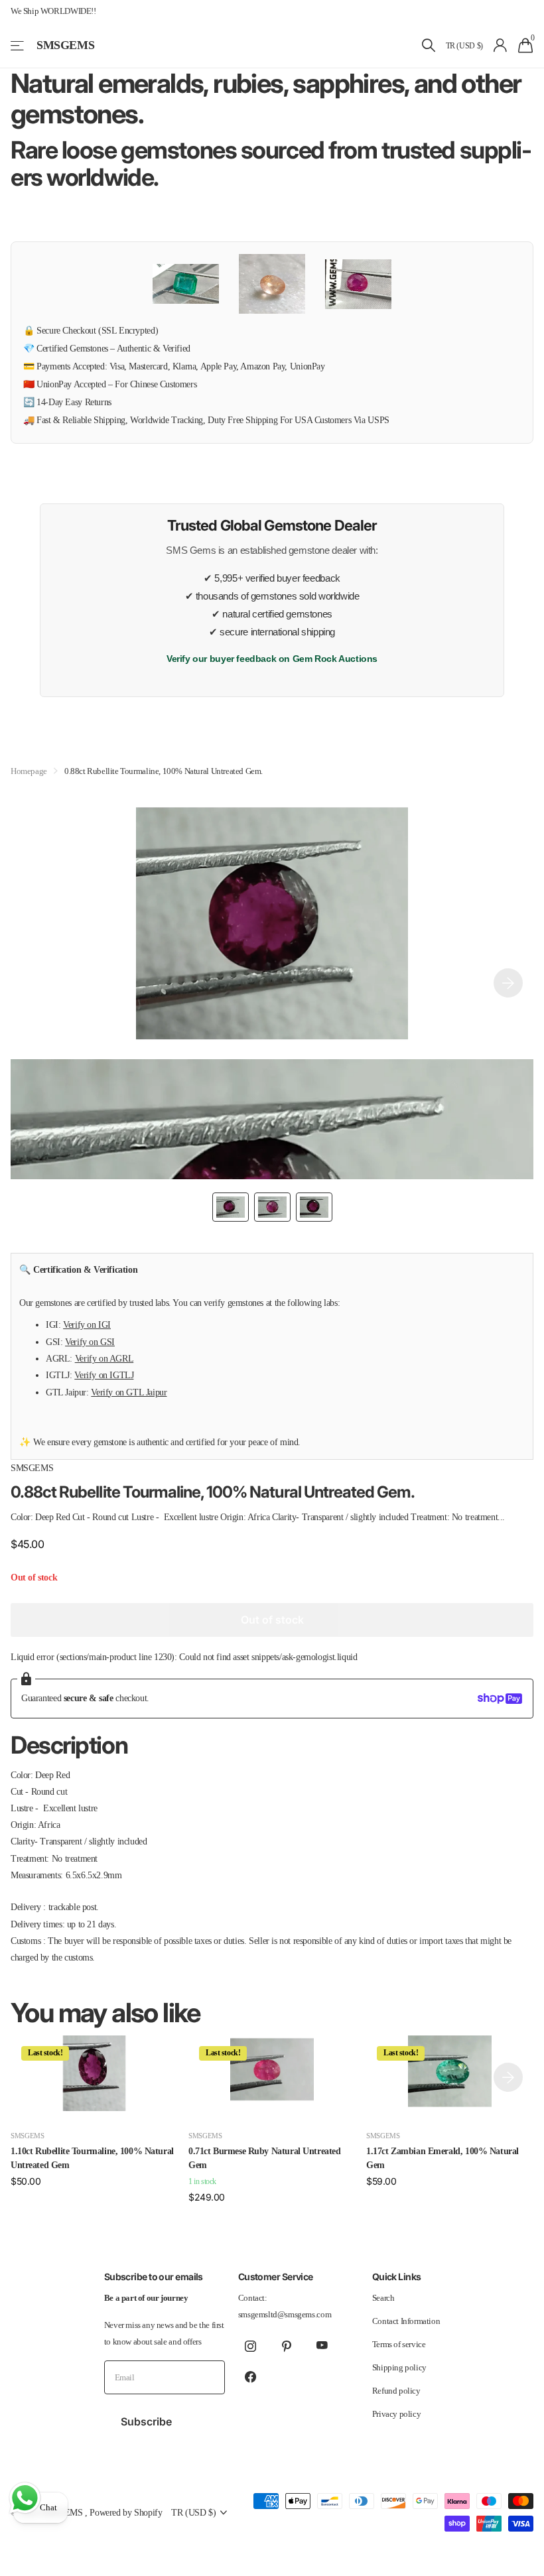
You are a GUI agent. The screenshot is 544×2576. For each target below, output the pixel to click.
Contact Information (406, 2321)
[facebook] (251, 2376)
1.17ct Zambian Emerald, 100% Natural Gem (442, 2158)
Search (383, 2298)
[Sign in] (501, 45)
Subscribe (148, 2421)
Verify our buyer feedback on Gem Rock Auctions (272, 659)
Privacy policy (397, 2414)
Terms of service (399, 2344)
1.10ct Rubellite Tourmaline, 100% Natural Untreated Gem (92, 2158)
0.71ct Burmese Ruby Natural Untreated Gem (264, 2158)
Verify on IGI (87, 1324)
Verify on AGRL (104, 1358)
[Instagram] (251, 2346)
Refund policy (396, 2391)
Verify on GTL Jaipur (129, 1392)
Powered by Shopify (126, 2512)
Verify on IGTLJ (104, 1375)
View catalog (18, 45)
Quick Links (397, 2277)
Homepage (29, 771)
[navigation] (231, 1207)
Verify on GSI (90, 1342)
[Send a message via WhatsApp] (25, 2498)
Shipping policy (399, 2367)
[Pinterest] (287, 2346)
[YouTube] (322, 2346)
